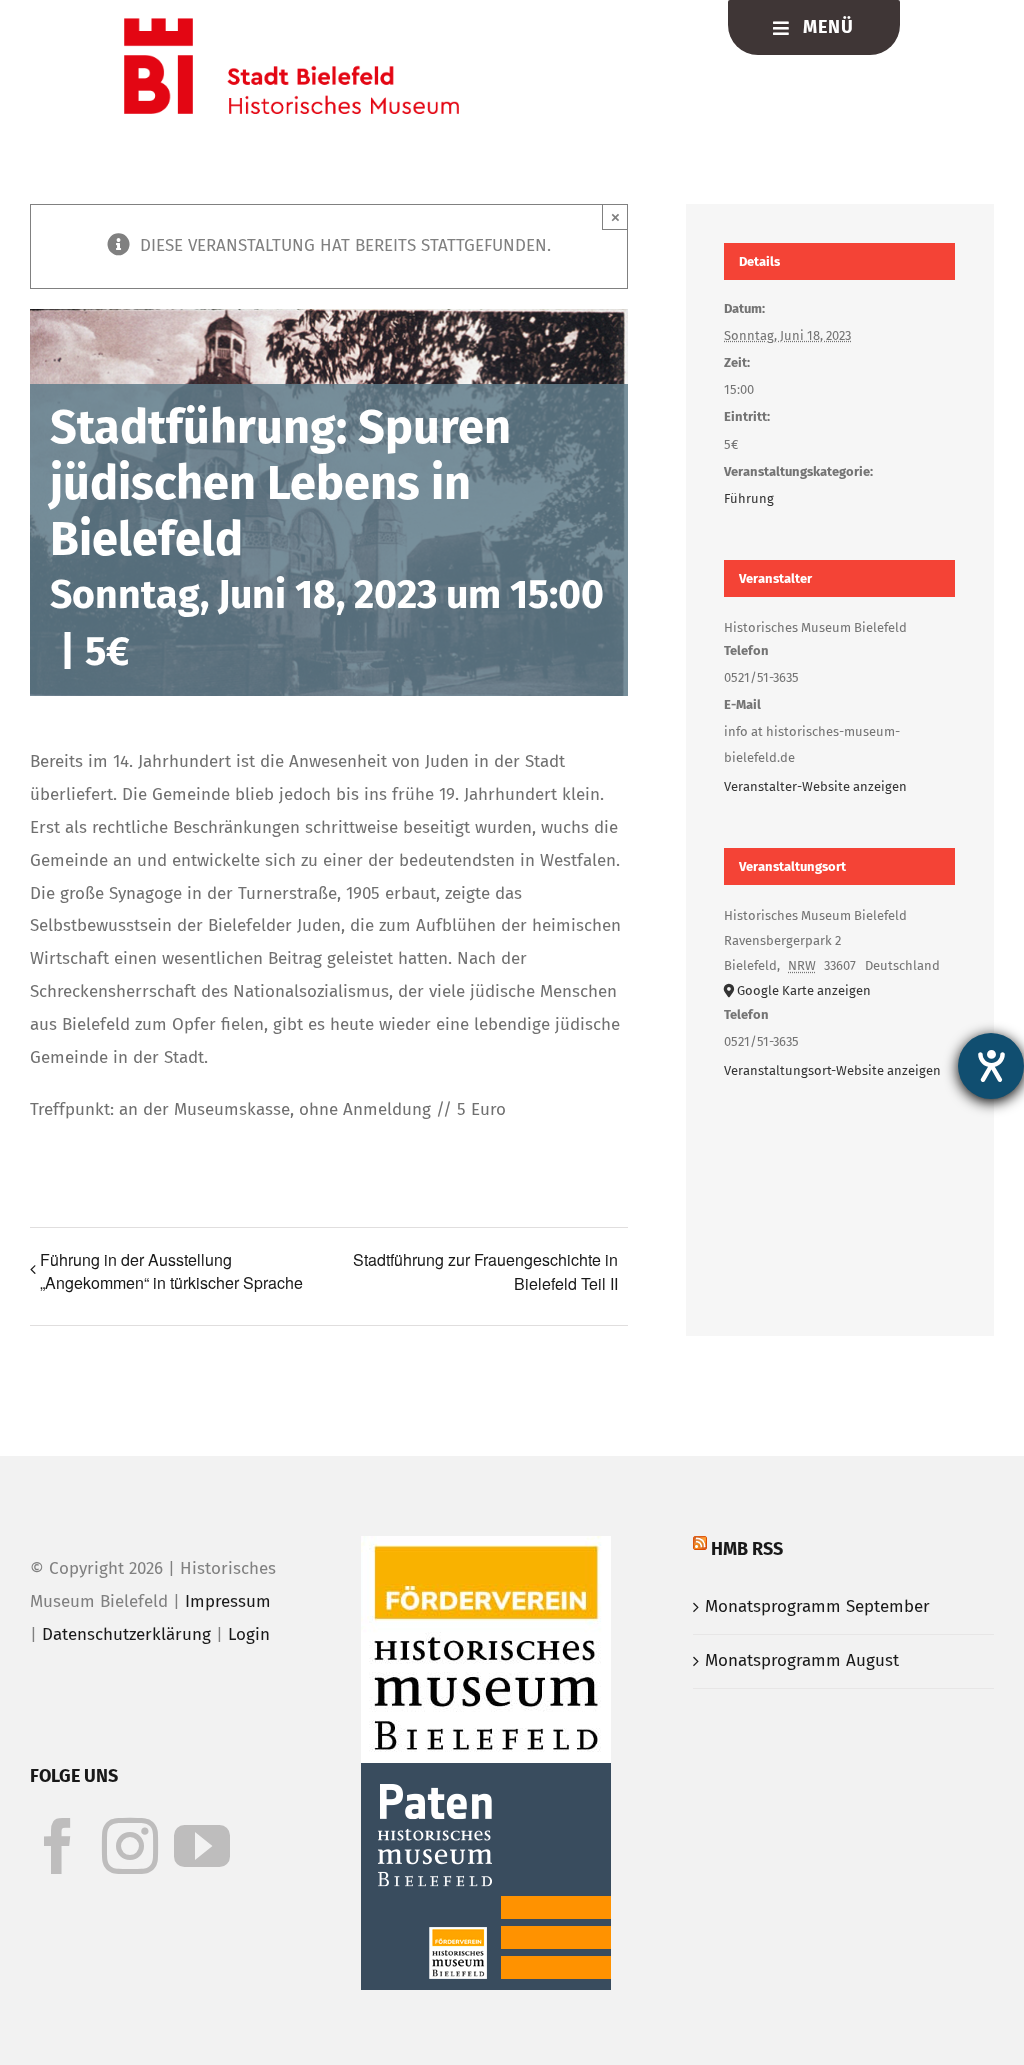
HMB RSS (747, 1549)
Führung (749, 498)
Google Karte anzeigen (804, 990)
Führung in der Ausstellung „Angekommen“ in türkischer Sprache (171, 1271)
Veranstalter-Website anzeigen (815, 786)
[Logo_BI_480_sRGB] (291, 26)
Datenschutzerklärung (126, 1634)
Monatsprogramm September (817, 1606)
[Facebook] (58, 1846)
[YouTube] (202, 1846)
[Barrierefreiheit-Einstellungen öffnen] (991, 1066)
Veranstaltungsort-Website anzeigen (832, 1070)
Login (249, 1634)
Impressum (228, 1601)
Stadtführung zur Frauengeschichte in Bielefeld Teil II (485, 1271)
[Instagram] (130, 1846)
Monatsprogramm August (802, 1660)
